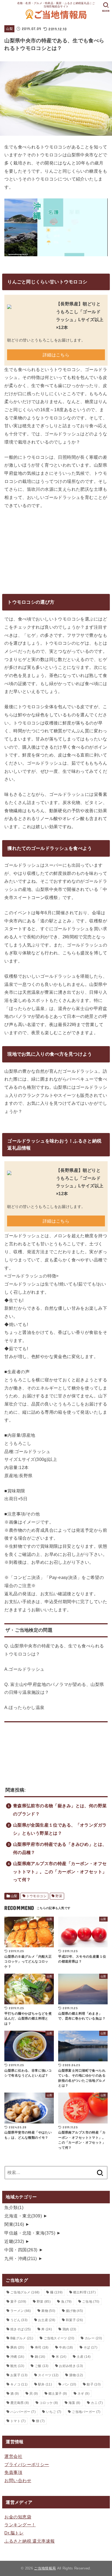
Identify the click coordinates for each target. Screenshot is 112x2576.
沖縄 (17, 2357)
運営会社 (13, 2456)
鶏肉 (69, 2329)
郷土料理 (84, 2292)
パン (69, 2384)
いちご (54, 2412)
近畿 (14, 2241)
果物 (48, 2311)
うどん (19, 2320)
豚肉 (17, 2347)
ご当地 (91, 2302)
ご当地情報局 (45, 2568)
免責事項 (13, 2472)
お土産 (47, 2320)
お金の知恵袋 (18, 2517)
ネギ (83, 2394)
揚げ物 (74, 2311)
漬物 (76, 2375)
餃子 (94, 2384)
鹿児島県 (20, 2403)
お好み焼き (71, 2366)
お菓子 (19, 2375)
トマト (18, 2421)
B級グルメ (22, 2338)
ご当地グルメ (25, 2292)
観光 (17, 2366)
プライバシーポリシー (27, 2464)
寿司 (42, 2347)
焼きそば (21, 2329)
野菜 (59, 1896)
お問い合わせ (18, 2480)
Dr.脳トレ (14, 2533)
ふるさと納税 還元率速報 (29, 2541)
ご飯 (42, 2366)
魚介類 (14, 2207)
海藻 (74, 2403)
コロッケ (49, 2403)
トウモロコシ (36, 1896)
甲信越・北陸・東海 (30, 2233)
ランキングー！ (20, 2525)
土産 (84, 2357)
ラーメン (21, 2311)
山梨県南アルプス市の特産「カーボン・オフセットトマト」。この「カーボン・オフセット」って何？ (60, 1871)
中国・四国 (21, 2250)
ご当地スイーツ (59, 2338)
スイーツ (48, 2375)
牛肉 (66, 2347)
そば (90, 2347)
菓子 (18, 2302)
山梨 (9, 29)
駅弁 (45, 2384)
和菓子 (74, 2320)
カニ (97, 2403)
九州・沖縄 (21, 2258)
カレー (93, 2338)
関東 (14, 2224)
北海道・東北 (23, 2216)
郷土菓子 (58, 2394)
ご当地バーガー (86, 2412)
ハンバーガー (23, 2412)
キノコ (19, 2384)
